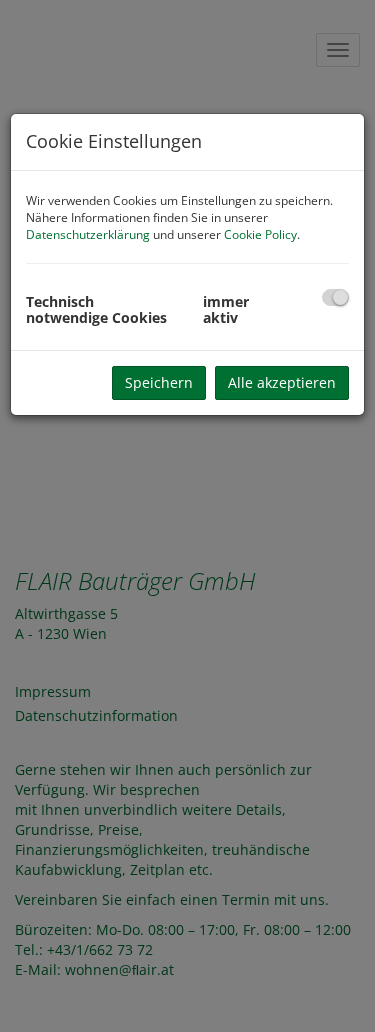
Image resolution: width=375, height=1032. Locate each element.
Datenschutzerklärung (88, 234)
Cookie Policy (260, 234)
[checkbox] (335, 297)
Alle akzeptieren (282, 382)
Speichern (159, 382)
